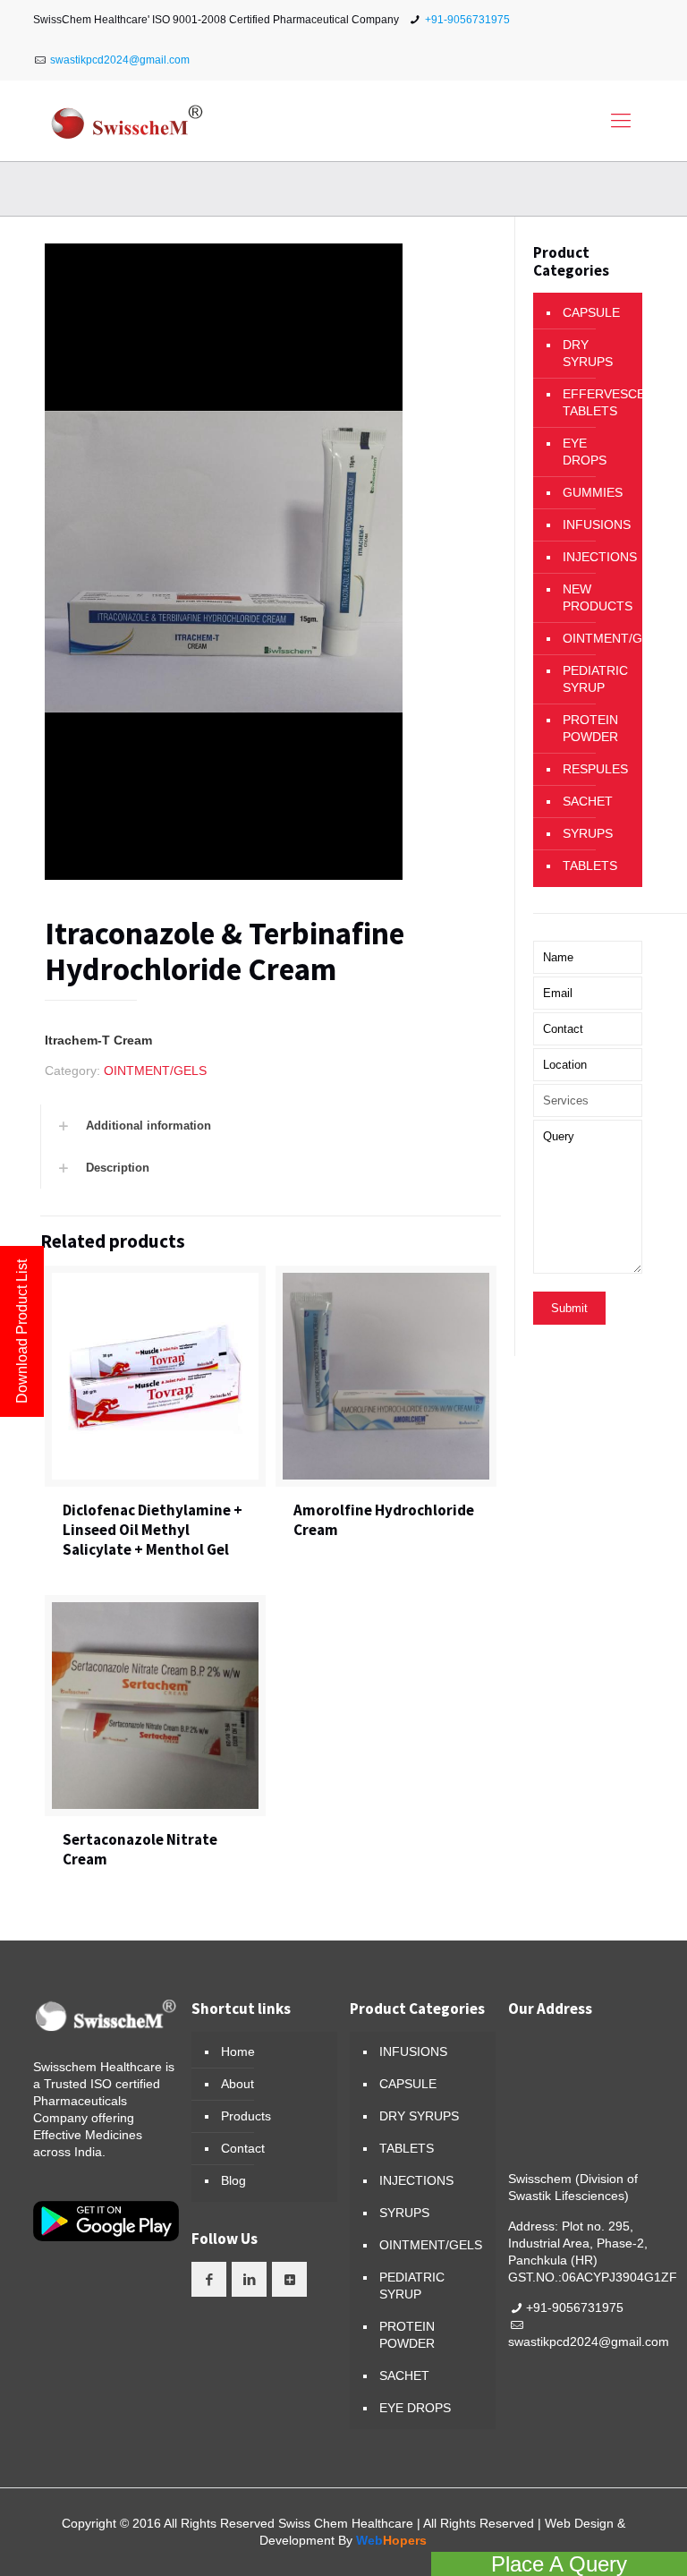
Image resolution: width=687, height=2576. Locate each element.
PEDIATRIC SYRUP (595, 679)
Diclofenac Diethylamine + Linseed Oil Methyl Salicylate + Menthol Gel (153, 1530)
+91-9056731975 (467, 20)
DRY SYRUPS (588, 353)
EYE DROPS (585, 452)
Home (238, 2051)
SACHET (588, 801)
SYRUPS (588, 833)
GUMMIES (593, 492)
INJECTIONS (598, 557)
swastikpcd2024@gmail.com (120, 60)
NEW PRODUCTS (598, 597)
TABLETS (590, 866)
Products (246, 2116)
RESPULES (595, 769)
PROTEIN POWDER (590, 728)
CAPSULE (591, 312)
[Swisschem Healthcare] (127, 121)
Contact (243, 2148)
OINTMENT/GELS (155, 1070)
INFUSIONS (597, 525)
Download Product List (22, 1331)
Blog (233, 2180)
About (237, 2084)
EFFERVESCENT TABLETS (598, 402)
